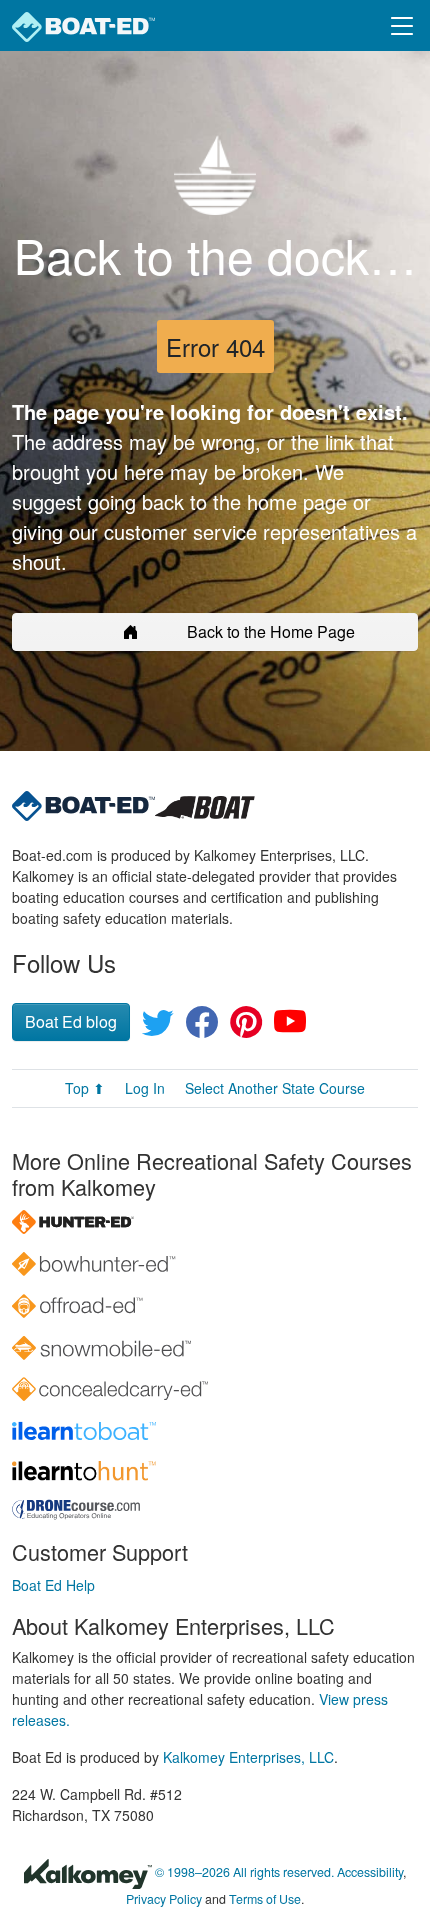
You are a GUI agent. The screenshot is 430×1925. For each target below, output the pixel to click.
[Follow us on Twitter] (158, 1027)
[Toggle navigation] (402, 25)
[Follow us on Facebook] (202, 1027)
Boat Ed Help (53, 1585)
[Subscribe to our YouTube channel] (290, 1027)
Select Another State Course (275, 1088)
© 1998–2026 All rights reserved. (244, 1873)
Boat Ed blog (71, 1021)
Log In (145, 1088)
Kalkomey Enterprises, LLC (248, 1757)
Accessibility (370, 1873)
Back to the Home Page (271, 631)
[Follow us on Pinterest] (246, 1027)
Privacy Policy (164, 1899)
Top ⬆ (85, 1088)
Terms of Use (265, 1899)
